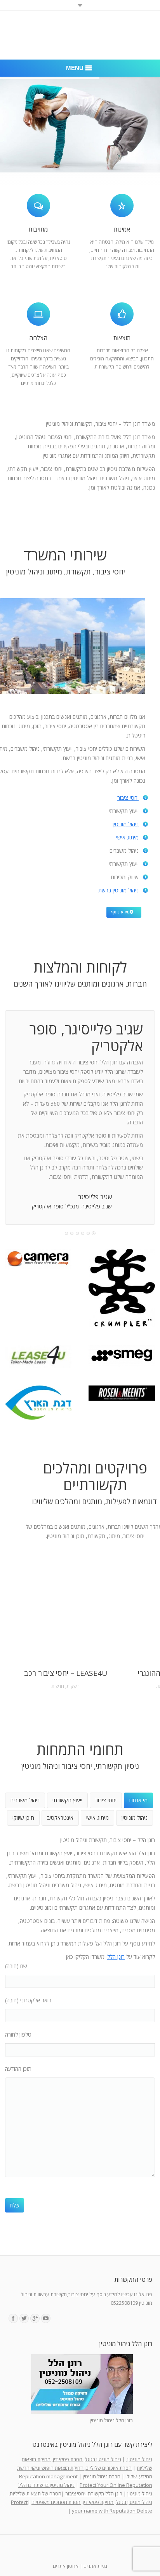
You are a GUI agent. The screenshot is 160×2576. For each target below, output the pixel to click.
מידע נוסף (120, 912)
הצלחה (38, 338)
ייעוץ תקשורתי (67, 1800)
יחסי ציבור (128, 798)
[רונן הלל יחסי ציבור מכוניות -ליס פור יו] (38, 1356)
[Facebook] (13, 2318)
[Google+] (35, 2318)
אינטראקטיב (60, 1818)
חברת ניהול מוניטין (102, 2476)
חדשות (58, 1686)
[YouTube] (46, 2318)
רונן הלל (116, 1957)
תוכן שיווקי (23, 1818)
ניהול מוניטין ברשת (118, 890)
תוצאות (122, 338)
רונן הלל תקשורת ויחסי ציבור (94, 2493)
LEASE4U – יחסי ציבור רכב (66, 1673)
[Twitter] (24, 2318)
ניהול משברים (25, 1800)
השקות (73, 1686)
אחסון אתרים (66, 2566)
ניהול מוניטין (126, 824)
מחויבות (38, 229)
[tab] (138, 1800)
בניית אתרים (95, 2566)
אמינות (122, 229)
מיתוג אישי (127, 837)
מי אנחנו (138, 1800)
